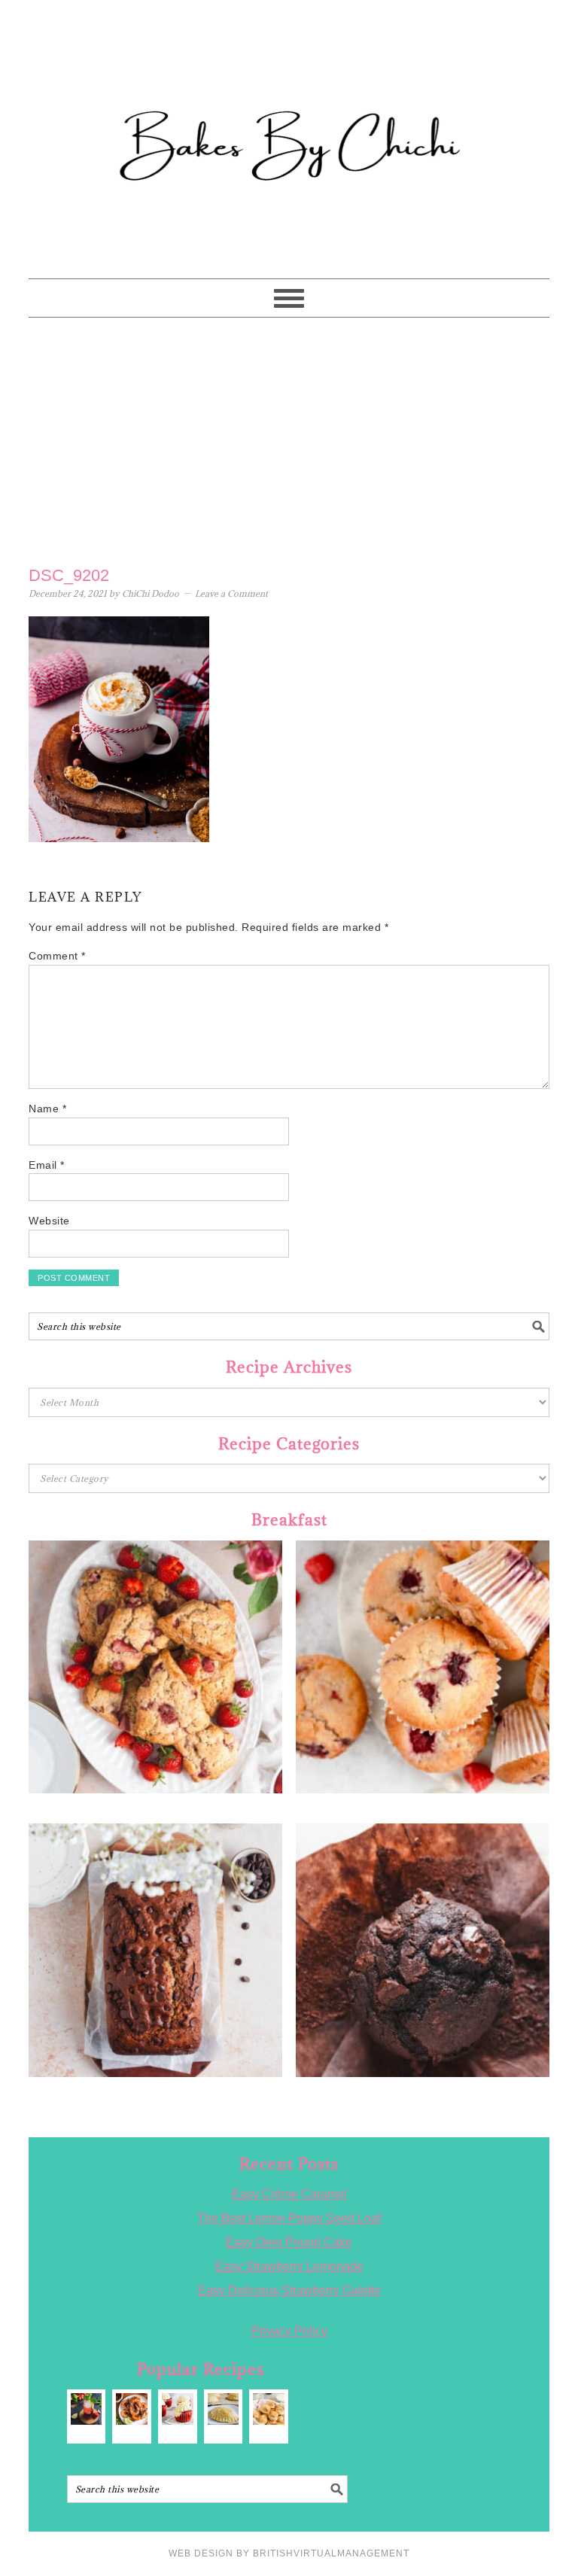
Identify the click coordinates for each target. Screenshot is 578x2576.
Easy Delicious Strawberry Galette (289, 2290)
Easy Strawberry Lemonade (289, 2266)
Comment (57, 956)
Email (47, 1165)
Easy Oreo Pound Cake (289, 2242)
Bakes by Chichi (289, 79)
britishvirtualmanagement (331, 2553)
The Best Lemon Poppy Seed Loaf (289, 2218)
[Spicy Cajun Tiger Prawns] (132, 2409)
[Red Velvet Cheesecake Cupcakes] (178, 2409)
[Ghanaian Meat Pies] (224, 2409)
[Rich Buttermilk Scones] (269, 2409)
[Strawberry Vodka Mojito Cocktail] (87, 2409)
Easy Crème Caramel (289, 2194)
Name (47, 1109)
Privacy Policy (289, 2331)
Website (49, 1221)
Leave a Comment (231, 593)
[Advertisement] (289, 438)
